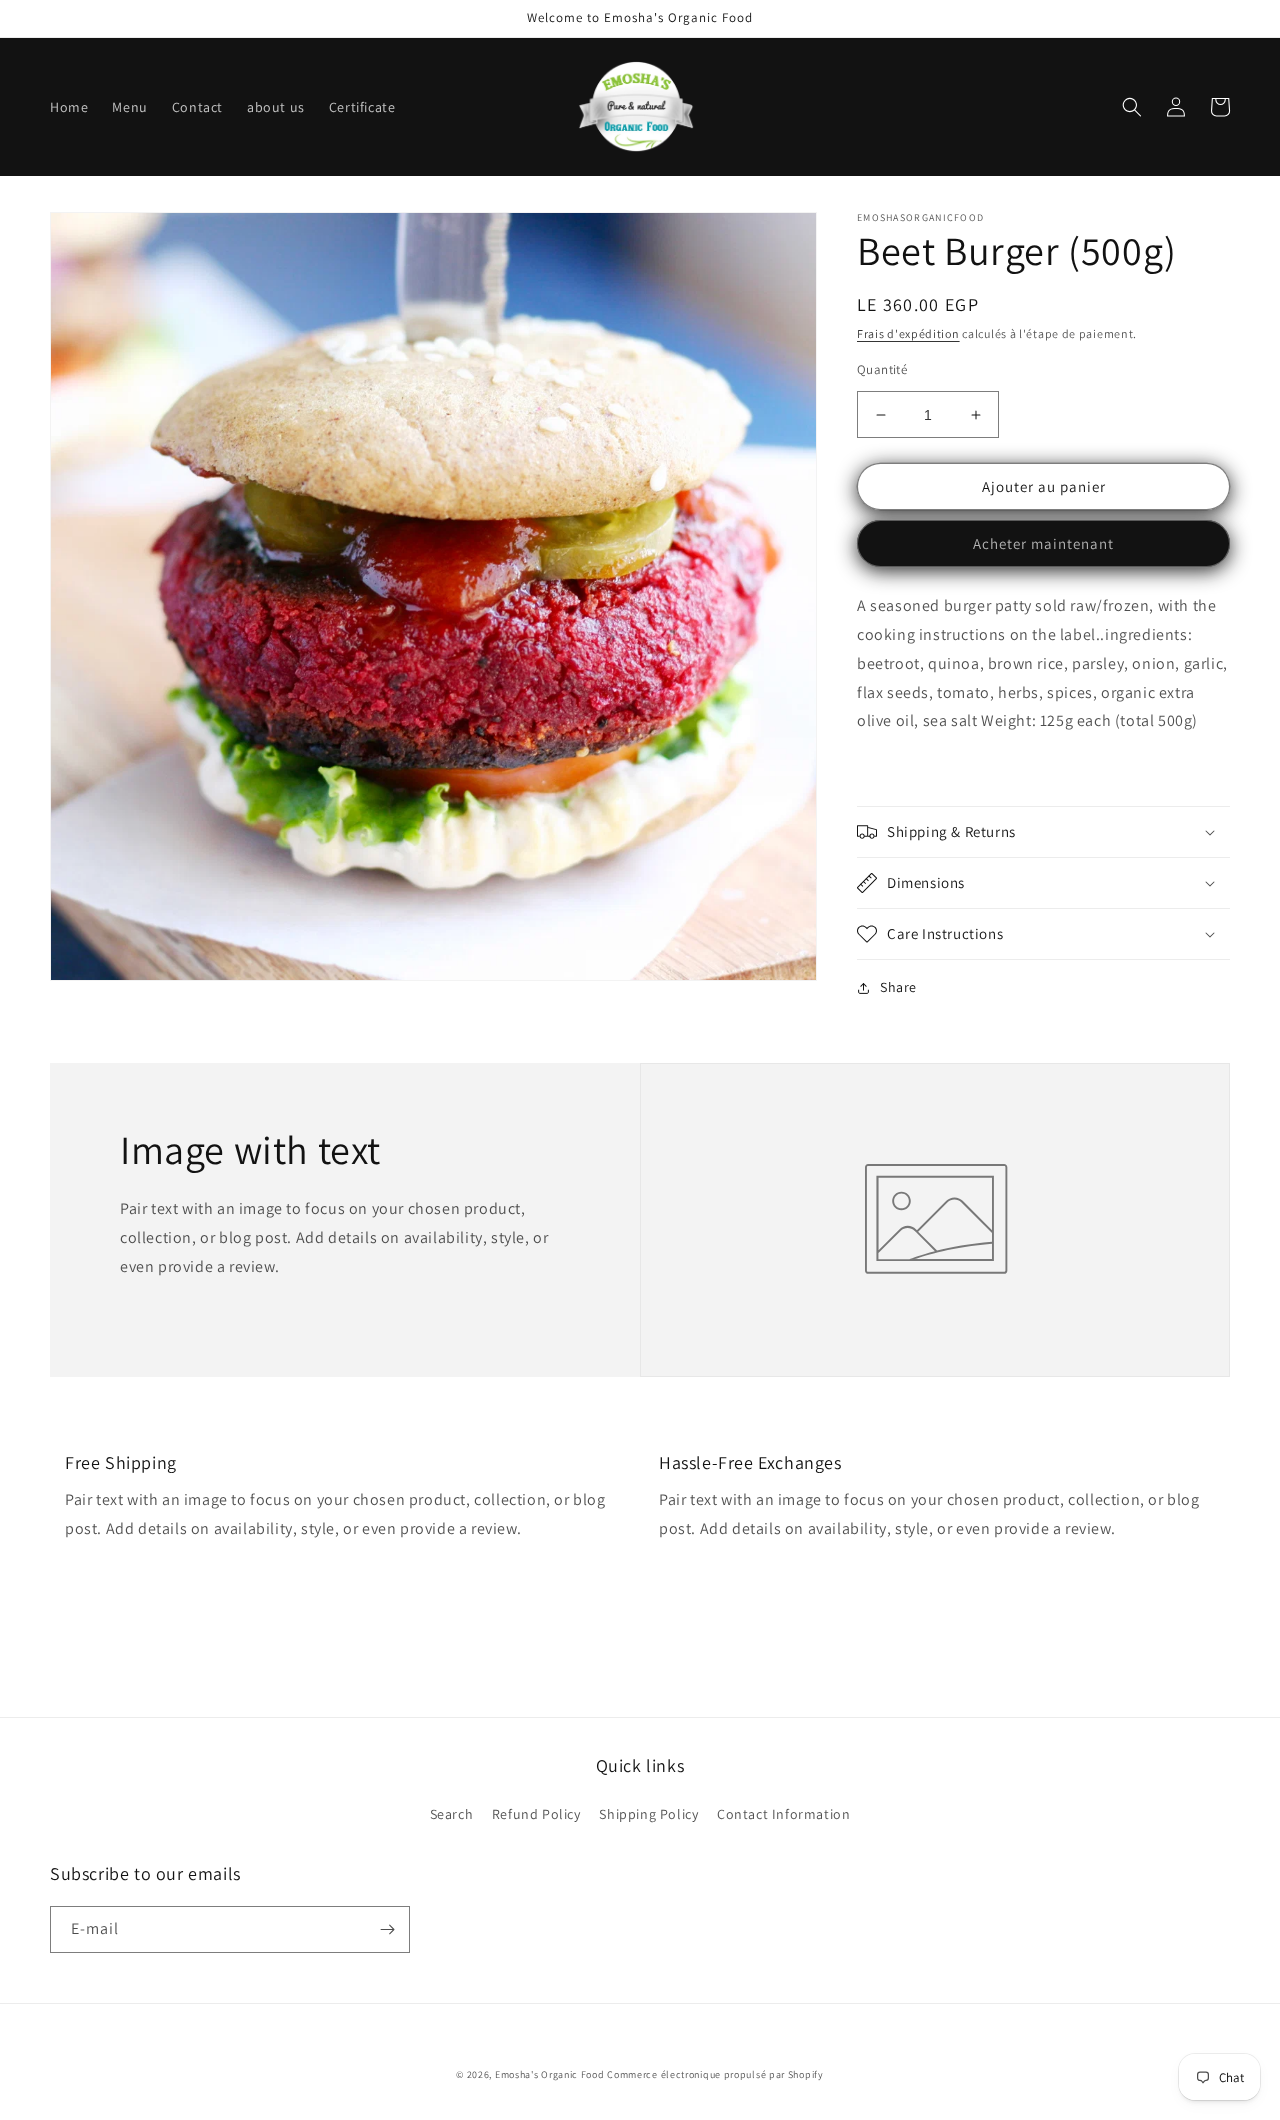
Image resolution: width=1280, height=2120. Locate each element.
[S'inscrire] (387, 1929)
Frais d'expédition (908, 333)
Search (452, 1814)
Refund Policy (536, 1814)
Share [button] (898, 987)
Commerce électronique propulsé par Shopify (715, 2074)
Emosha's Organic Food (550, 2074)
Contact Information (783, 1814)
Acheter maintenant (1043, 543)
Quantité (882, 369)
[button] (1132, 107)
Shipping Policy (648, 1814)
